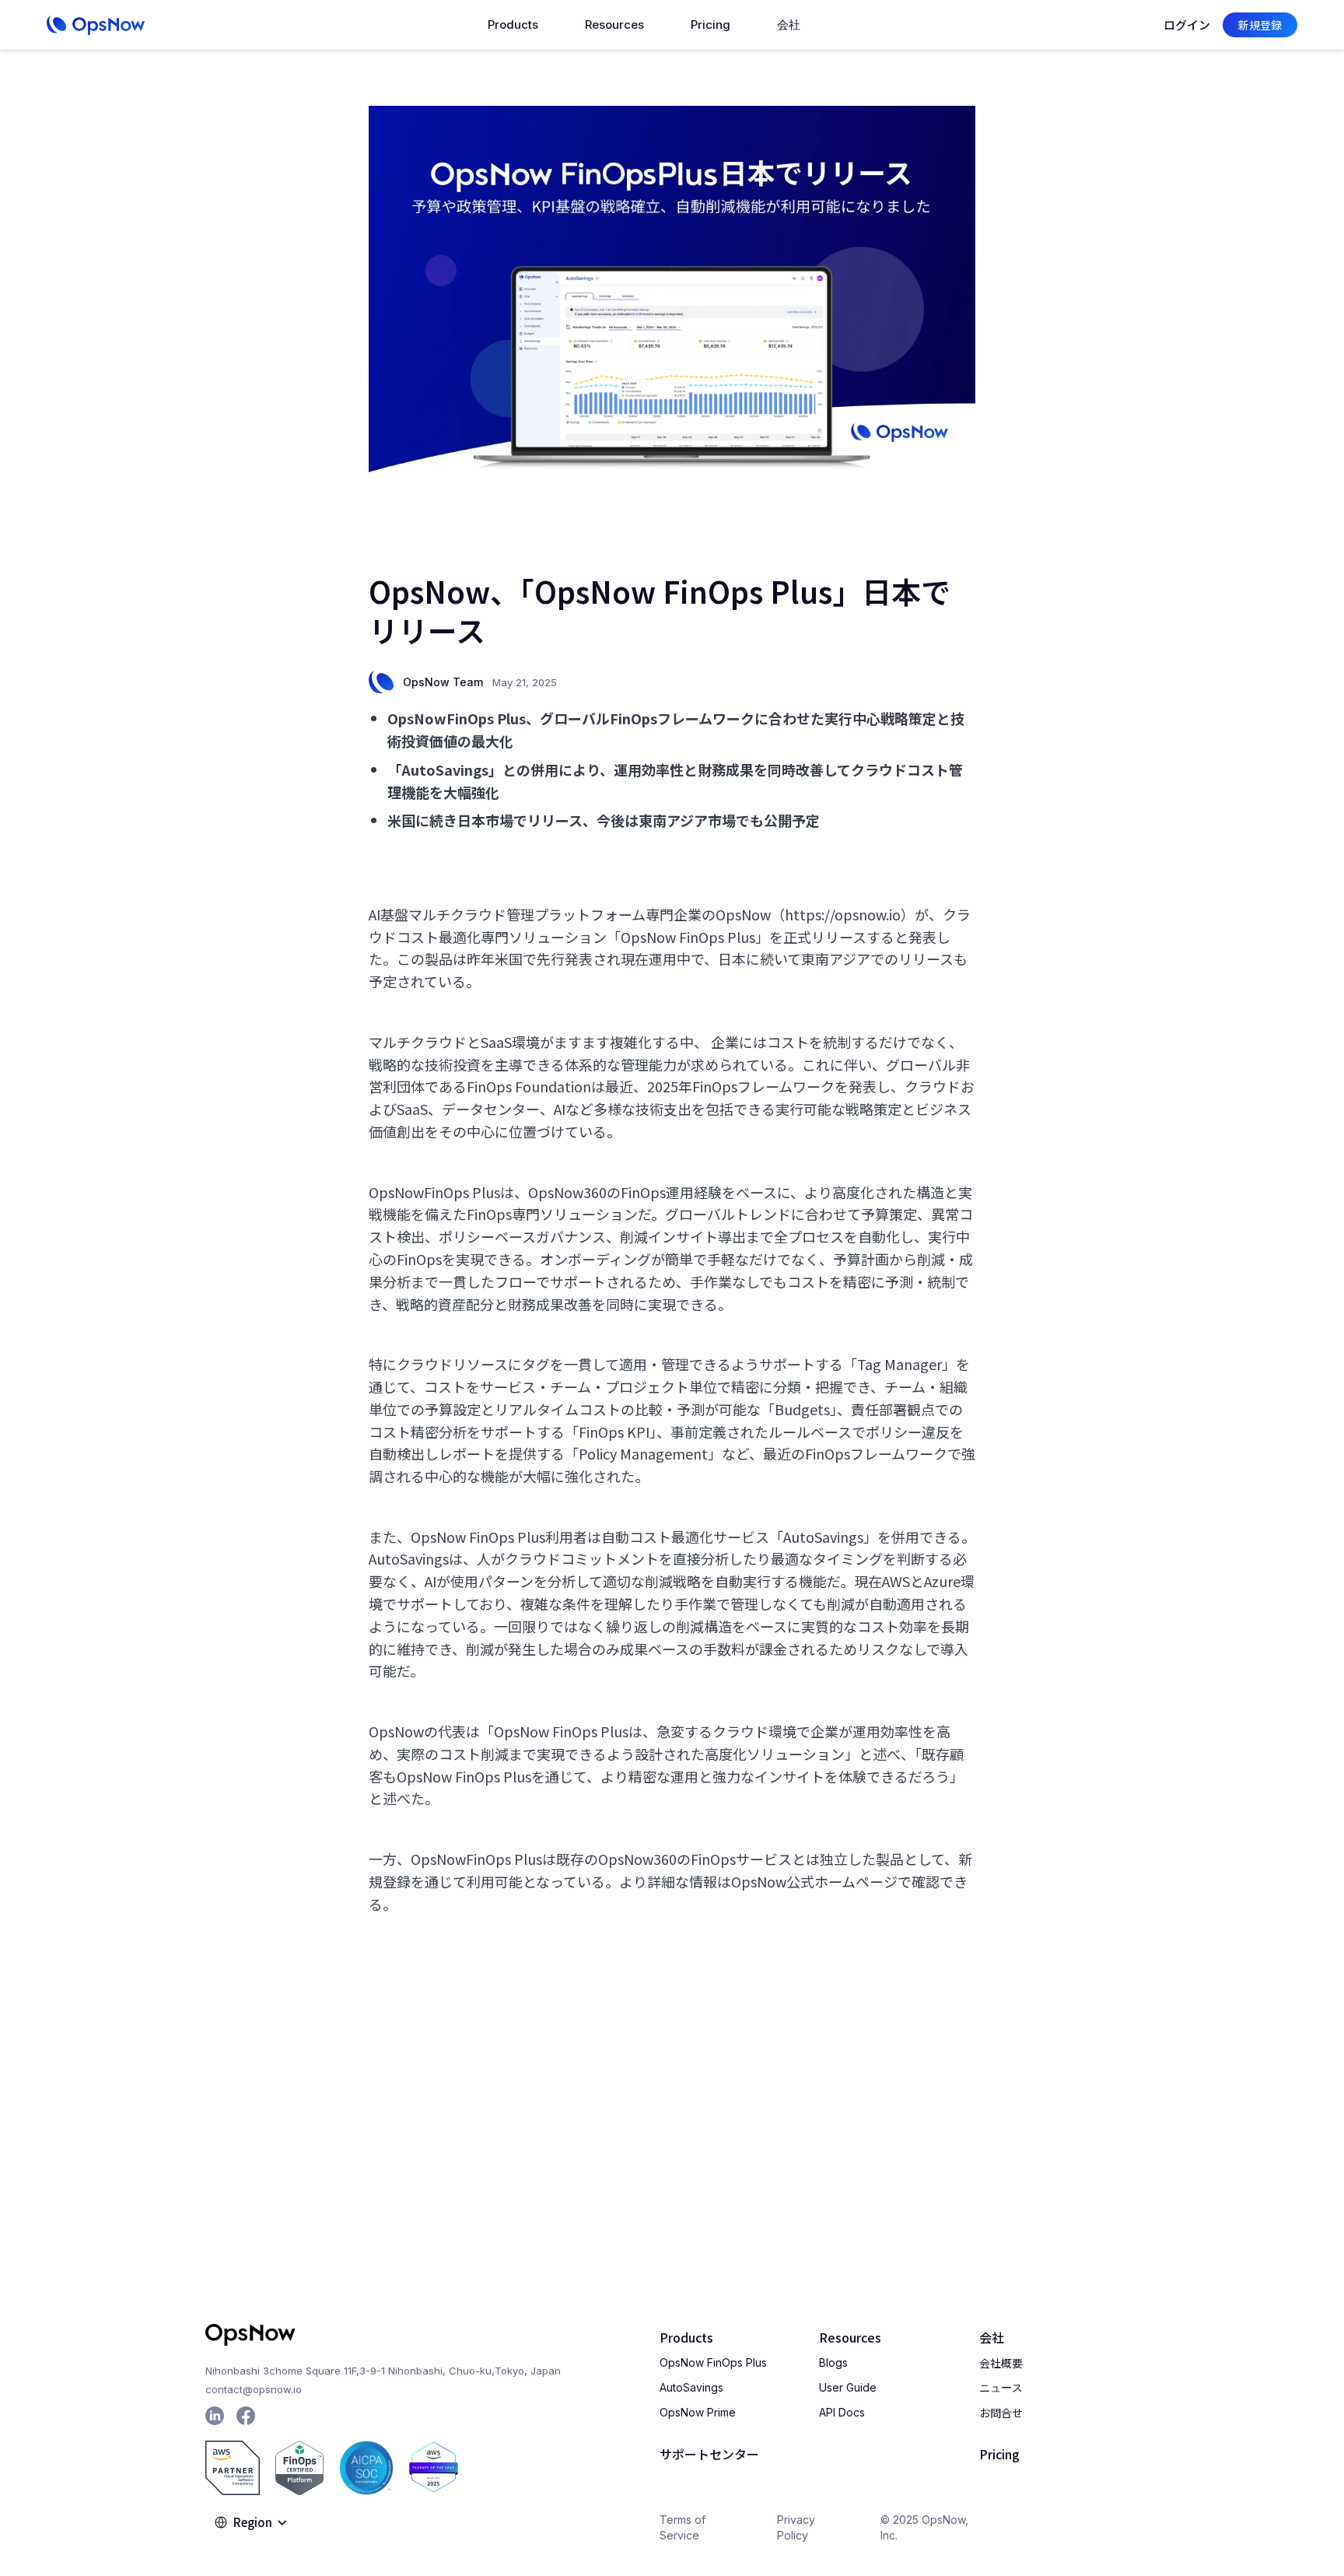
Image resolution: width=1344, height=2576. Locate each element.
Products (686, 2337)
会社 (992, 2337)
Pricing (710, 25)
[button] (513, 25)
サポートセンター (709, 2454)
